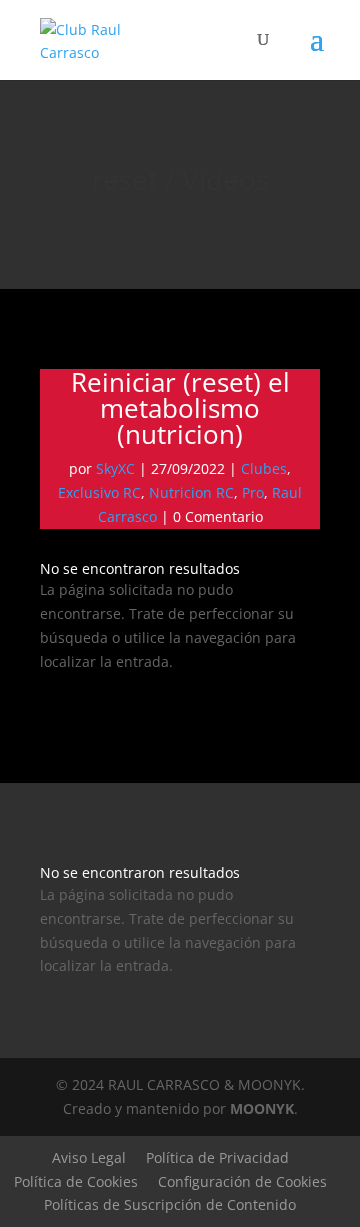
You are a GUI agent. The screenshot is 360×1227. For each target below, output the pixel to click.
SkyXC (115, 468)
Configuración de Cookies (242, 1181)
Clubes (264, 468)
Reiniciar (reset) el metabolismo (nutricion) (180, 408)
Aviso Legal (89, 1157)
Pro (253, 492)
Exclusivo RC (99, 492)
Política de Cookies (76, 1181)
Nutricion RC (191, 492)
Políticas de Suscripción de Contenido (170, 1204)
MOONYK (262, 1108)
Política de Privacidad (217, 1157)
